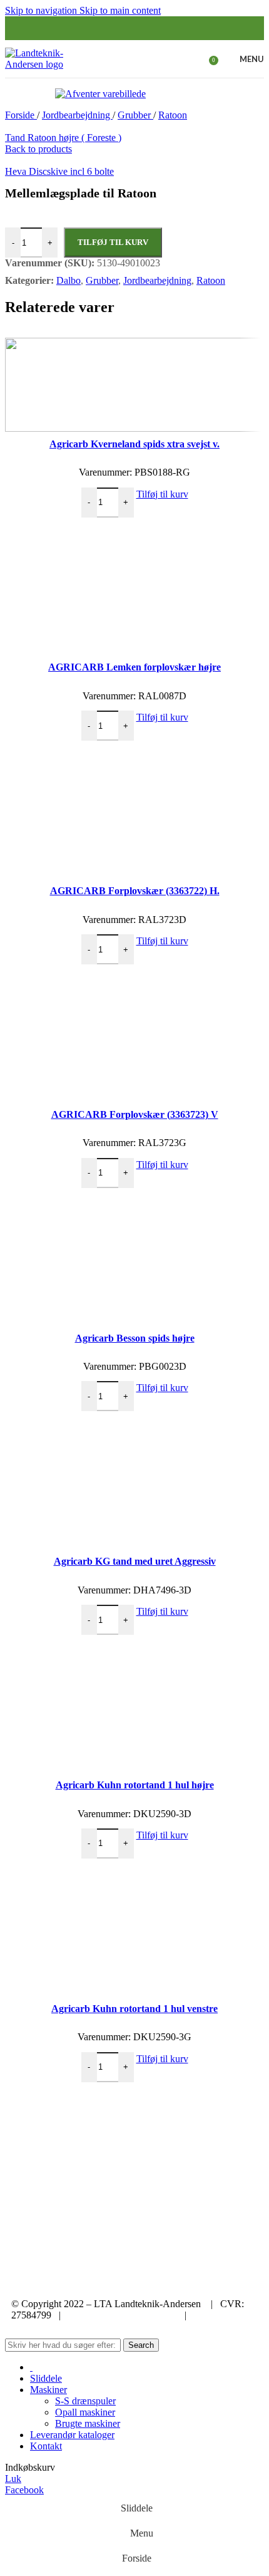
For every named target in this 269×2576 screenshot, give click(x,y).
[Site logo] (51, 64)
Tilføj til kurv (113, 242)
